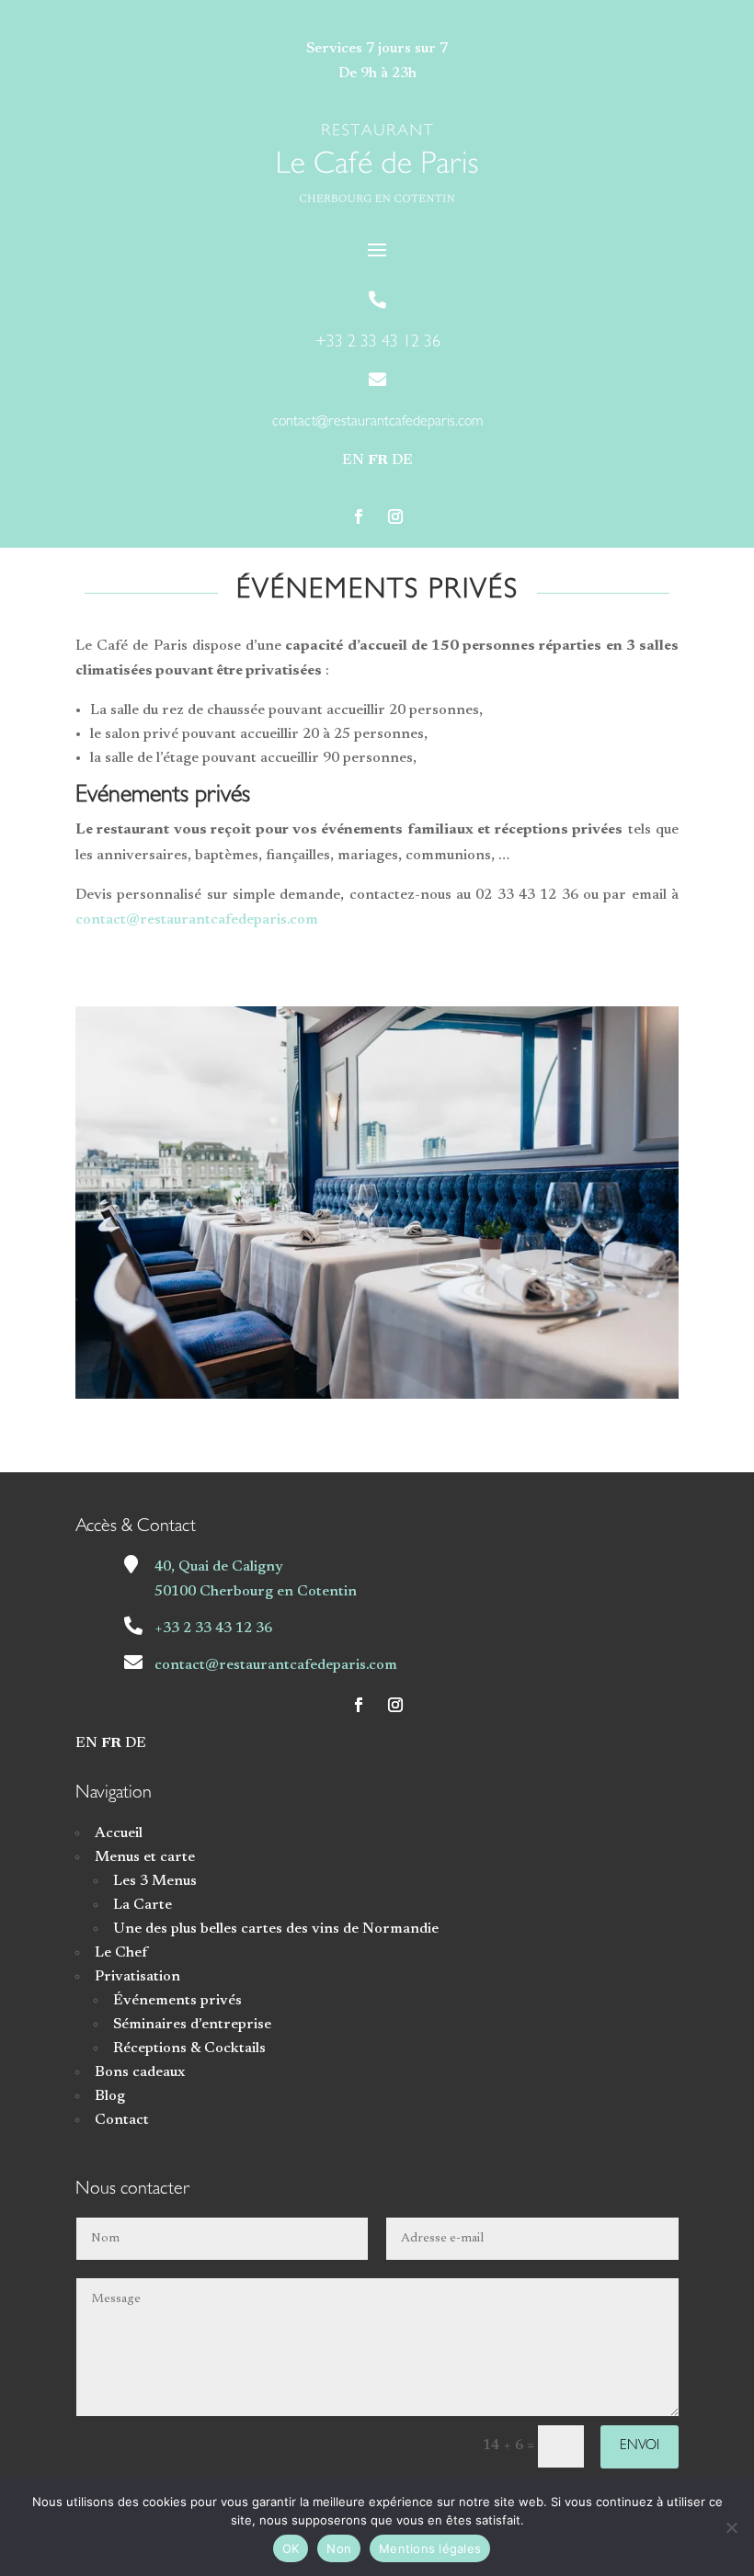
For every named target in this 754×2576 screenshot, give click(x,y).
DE (402, 460)
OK (291, 2548)
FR (378, 460)
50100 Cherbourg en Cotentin (256, 1592)
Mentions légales (430, 2548)
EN (353, 460)
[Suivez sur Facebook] (359, 516)
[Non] (731, 2527)
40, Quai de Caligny (219, 1567)
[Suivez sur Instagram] (395, 516)
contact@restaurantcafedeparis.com (197, 920)
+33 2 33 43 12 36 (213, 1628)
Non (339, 2548)
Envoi (640, 2447)
